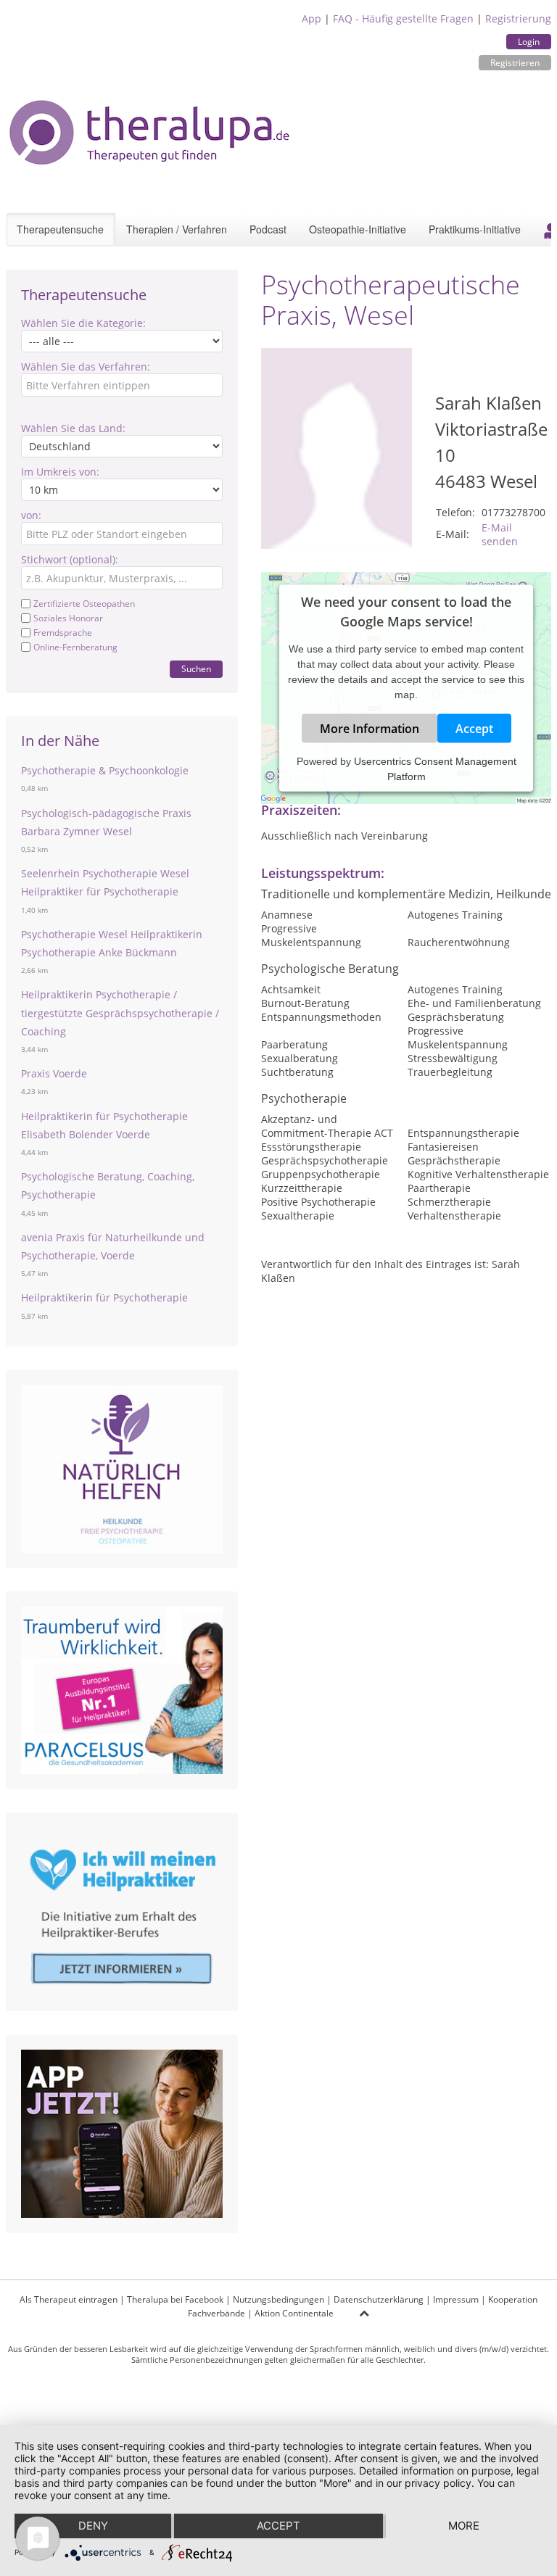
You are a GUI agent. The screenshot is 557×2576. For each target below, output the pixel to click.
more (464, 2526)
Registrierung (518, 18)
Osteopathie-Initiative (358, 229)
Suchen (196, 669)
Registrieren (515, 63)
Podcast (268, 229)
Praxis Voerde (54, 1073)
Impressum (456, 2299)
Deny (93, 2526)
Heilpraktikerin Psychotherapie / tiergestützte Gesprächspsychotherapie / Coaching (120, 1012)
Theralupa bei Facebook (175, 2299)
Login (529, 42)
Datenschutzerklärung (379, 2299)
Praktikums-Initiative (475, 229)
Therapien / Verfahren (177, 229)
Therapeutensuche (60, 229)
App (311, 18)
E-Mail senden (500, 534)
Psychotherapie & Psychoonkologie (105, 770)
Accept (474, 728)
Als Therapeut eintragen (69, 2299)
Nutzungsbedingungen (278, 2299)
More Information (370, 728)
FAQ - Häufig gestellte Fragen (403, 18)
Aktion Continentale (294, 2313)
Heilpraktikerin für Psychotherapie (104, 1297)
